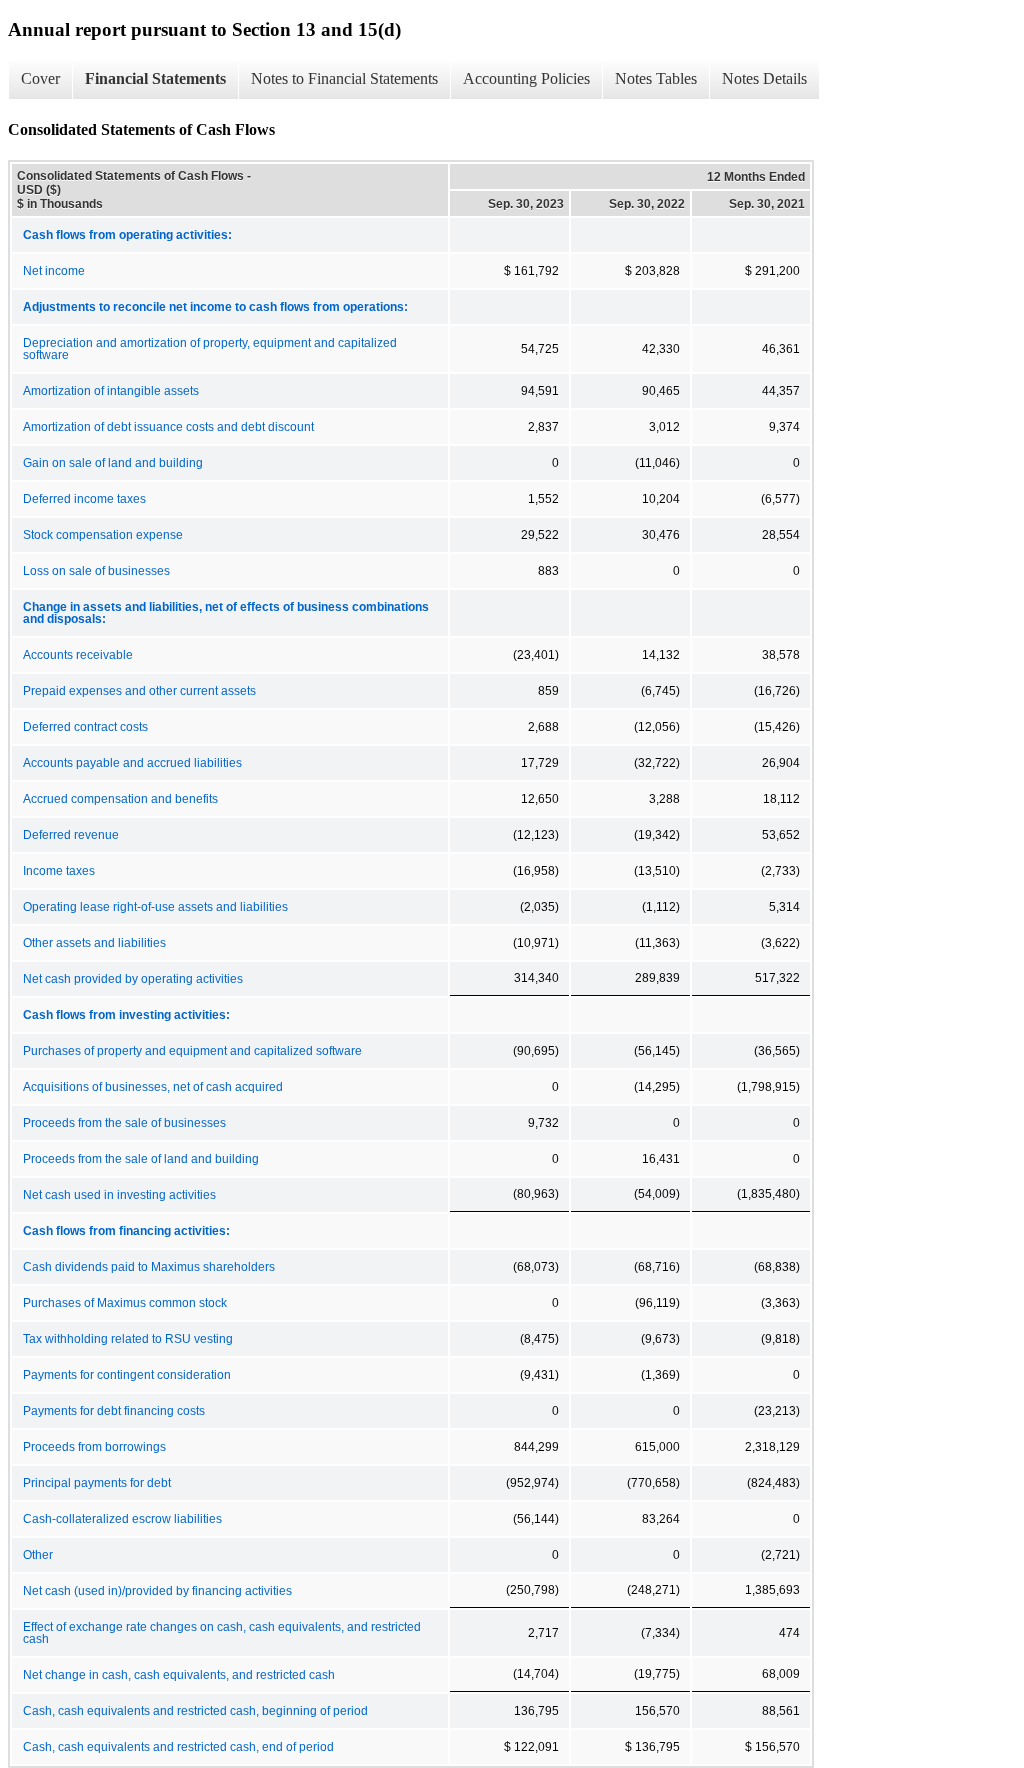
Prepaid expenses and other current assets (139, 691)
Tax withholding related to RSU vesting (128, 1339)
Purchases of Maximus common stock (125, 1303)
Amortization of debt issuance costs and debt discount (168, 427)
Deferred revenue (71, 835)
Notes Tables (656, 78)
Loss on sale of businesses (96, 571)
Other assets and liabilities (94, 943)
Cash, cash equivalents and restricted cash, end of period (178, 1747)
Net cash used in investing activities (119, 1195)
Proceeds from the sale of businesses (124, 1123)
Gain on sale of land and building (113, 463)
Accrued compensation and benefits (120, 799)
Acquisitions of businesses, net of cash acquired (153, 1087)
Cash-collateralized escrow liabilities (122, 1519)
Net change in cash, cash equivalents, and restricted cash (179, 1675)
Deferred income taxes (84, 499)
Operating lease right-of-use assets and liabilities (155, 907)
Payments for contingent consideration (127, 1375)
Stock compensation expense (103, 535)
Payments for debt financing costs (114, 1411)
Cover (40, 78)
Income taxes (59, 871)
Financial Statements (155, 78)
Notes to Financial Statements (344, 78)
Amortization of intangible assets (111, 391)
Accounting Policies (526, 78)
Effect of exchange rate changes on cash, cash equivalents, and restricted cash (222, 1633)
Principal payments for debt (97, 1483)
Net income (54, 271)
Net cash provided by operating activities (133, 979)
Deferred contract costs (85, 727)
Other (38, 1555)
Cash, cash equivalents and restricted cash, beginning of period (195, 1711)
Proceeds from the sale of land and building (141, 1159)
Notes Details (764, 78)
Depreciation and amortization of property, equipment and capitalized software (210, 349)
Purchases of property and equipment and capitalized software (192, 1051)
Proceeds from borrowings (94, 1447)
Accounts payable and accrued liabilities (132, 763)
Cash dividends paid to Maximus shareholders (149, 1267)
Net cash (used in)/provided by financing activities (157, 1591)
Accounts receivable (78, 655)
